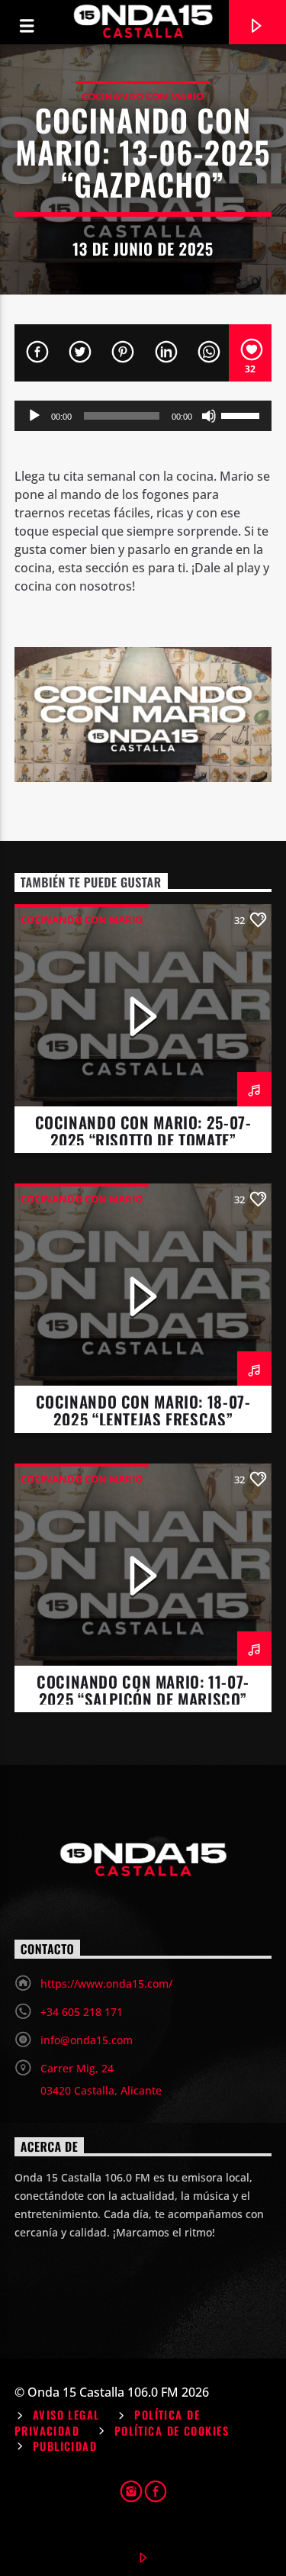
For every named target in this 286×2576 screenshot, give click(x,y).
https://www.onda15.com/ (106, 1984)
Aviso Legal (66, 2415)
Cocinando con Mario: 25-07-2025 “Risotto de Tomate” (143, 1131)
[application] (143, 416)
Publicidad (65, 2446)
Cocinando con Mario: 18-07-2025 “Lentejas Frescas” (143, 1410)
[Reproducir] (34, 416)
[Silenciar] (209, 416)
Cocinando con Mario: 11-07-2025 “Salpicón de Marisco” (143, 1690)
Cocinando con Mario (143, 96)
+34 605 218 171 (82, 2012)
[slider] (243, 414)
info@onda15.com (87, 2040)
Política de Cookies (172, 2431)
